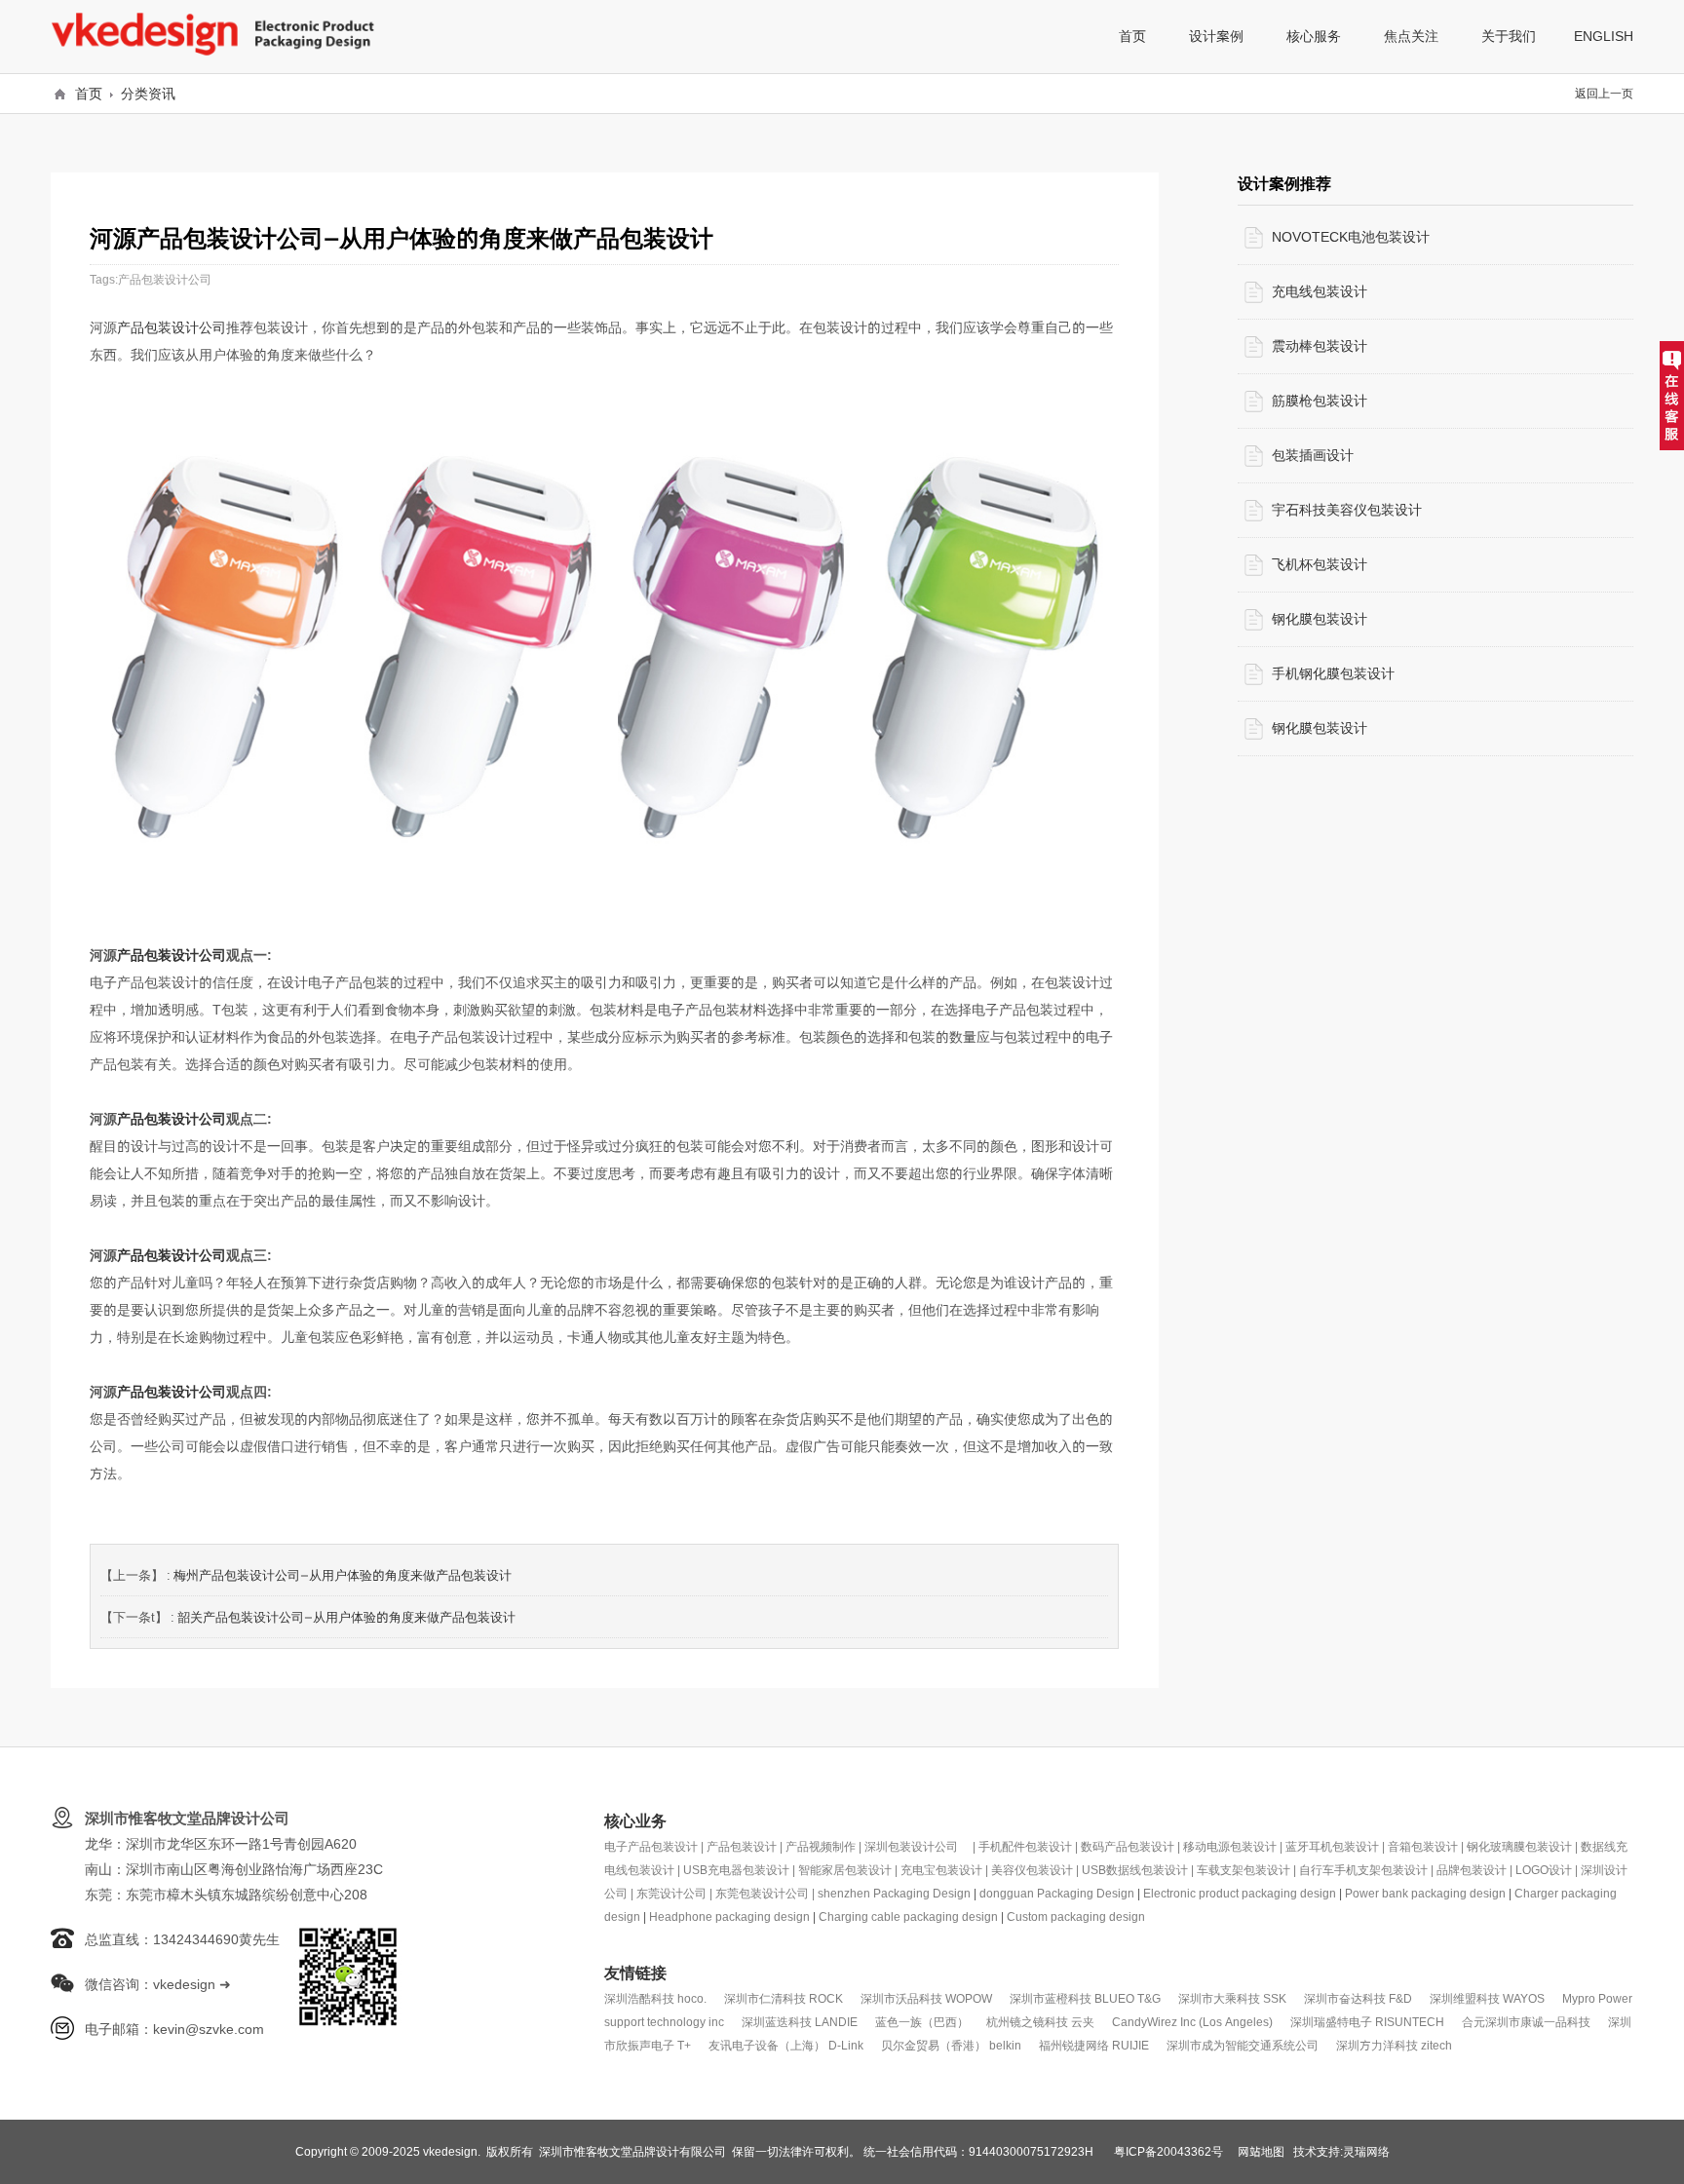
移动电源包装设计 (1230, 1846)
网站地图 (1261, 2151)
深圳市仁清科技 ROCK (784, 1998)
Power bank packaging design (1425, 1893)
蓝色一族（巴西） (922, 2022)
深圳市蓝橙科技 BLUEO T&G (1085, 1998)
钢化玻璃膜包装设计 (1519, 1846)
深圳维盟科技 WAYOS (1487, 1998)
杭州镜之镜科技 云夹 (1040, 2022)
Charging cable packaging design (908, 1916)
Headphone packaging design (729, 1916)
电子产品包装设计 (651, 1846)
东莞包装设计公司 (762, 1893)
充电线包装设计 (1320, 291)
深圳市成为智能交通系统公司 (1243, 2045)
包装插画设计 (1313, 455)
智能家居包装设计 (845, 1870)
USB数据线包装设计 (1135, 1870)
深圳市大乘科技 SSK (1232, 1998)
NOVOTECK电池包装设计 (1351, 237)
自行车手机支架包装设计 (1363, 1870)
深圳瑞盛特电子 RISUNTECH (1367, 2022)
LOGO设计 (1544, 1870)
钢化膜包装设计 (1320, 619)
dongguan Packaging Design (1057, 1893)
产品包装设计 (742, 1846)
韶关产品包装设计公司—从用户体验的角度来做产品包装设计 (346, 1617)
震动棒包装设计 (1320, 346)
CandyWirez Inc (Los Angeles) (1192, 2022)
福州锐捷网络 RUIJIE (1094, 2045)
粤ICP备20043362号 (1168, 2151)
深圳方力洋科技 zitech (1394, 2045)
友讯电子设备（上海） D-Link (786, 2045)
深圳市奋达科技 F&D (1358, 1998)
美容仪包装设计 (1032, 1870)
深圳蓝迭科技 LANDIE (800, 2022)
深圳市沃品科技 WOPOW (926, 1998)
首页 (89, 94)
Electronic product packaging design (1240, 1893)
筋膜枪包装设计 (1320, 401)
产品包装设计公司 (165, 279)
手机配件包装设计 (1025, 1846)
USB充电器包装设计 (736, 1870)
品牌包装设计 (1472, 1870)
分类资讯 (148, 94)
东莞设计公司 (671, 1893)
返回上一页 (1604, 93)
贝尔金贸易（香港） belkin (951, 2045)
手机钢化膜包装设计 (1333, 673)
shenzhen (845, 1893)
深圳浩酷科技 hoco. (655, 1998)
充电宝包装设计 (941, 1870)
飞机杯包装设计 (1320, 564)
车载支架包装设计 (1244, 1870)
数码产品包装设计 (1128, 1846)
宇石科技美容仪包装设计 (1347, 510)
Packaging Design (922, 1893)
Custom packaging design (1076, 1916)
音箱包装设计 (1423, 1846)
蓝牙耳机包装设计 (1332, 1846)
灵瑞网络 (1366, 2151)
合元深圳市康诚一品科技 (1526, 2022)
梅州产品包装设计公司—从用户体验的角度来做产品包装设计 (343, 1575)
